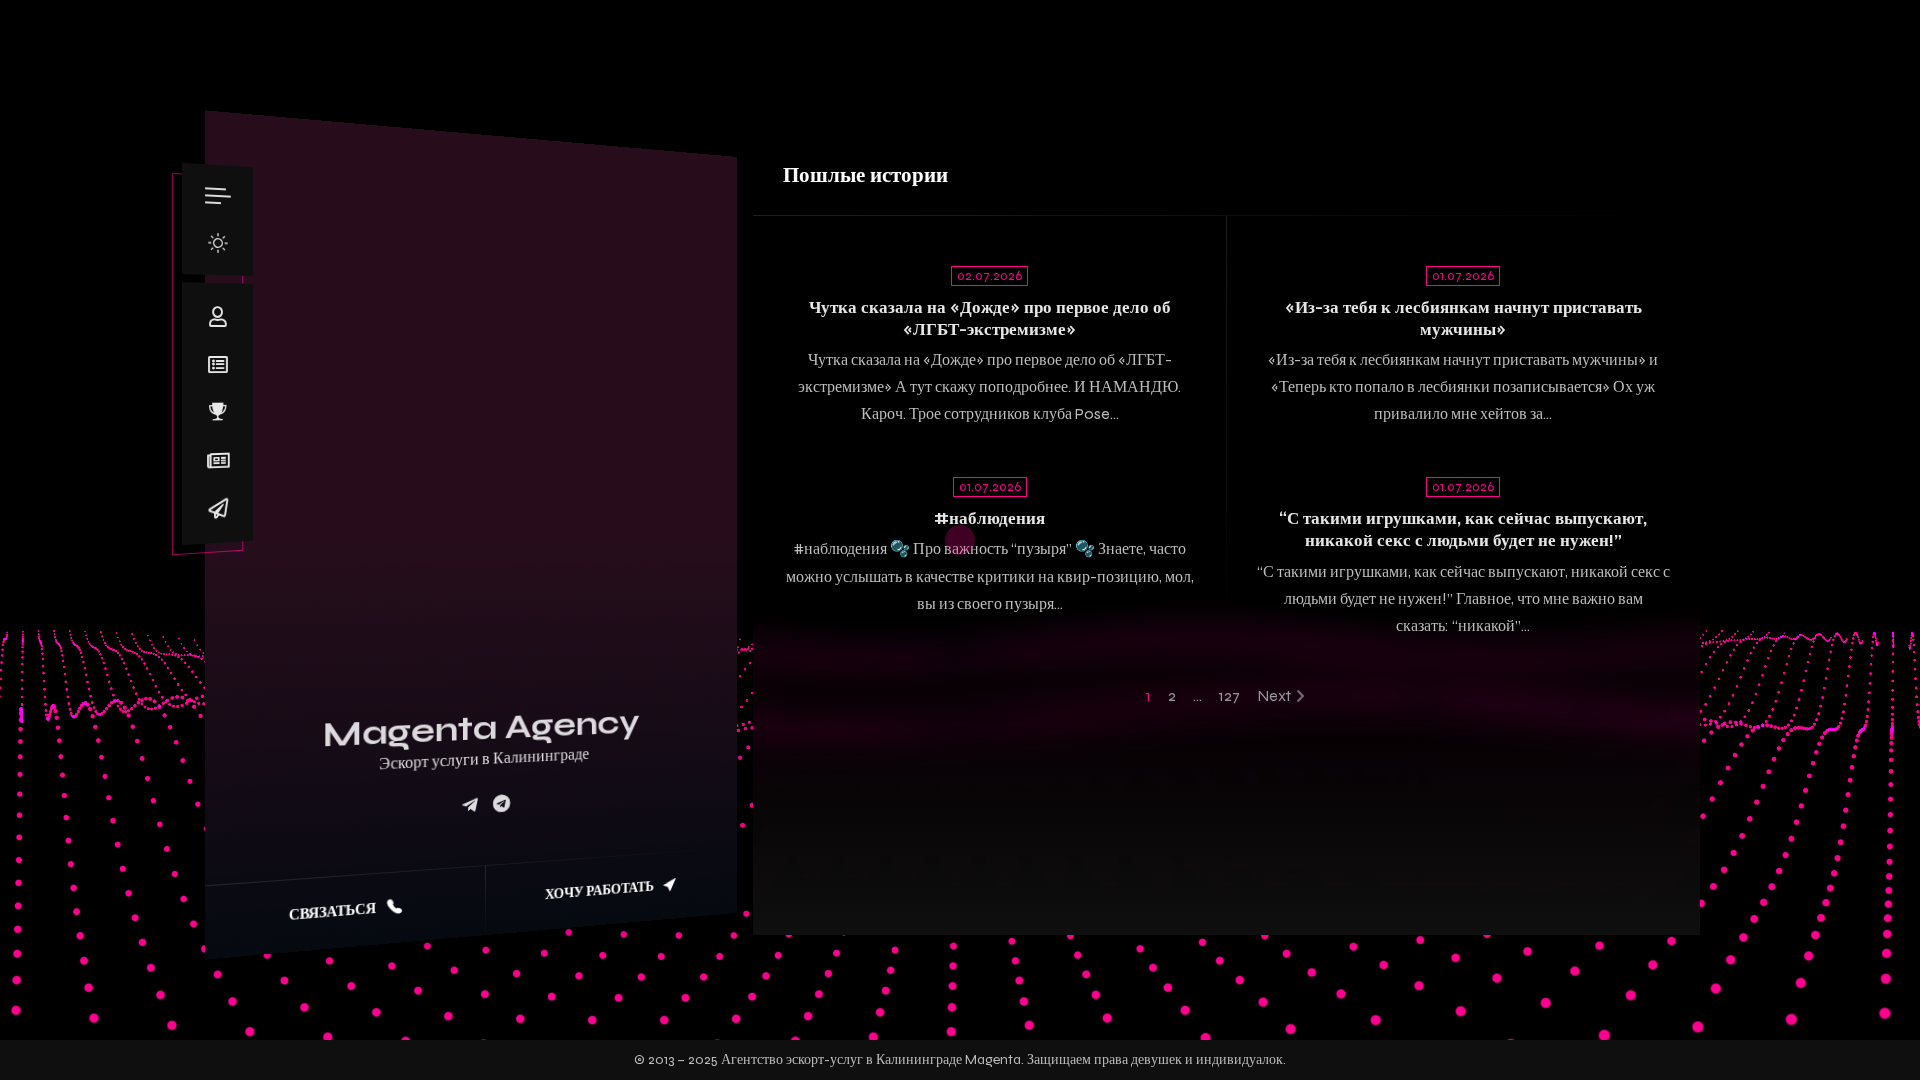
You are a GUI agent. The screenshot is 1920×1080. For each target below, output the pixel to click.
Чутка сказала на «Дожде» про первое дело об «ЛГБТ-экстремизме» (990, 318)
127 (1229, 695)
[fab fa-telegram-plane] (470, 805)
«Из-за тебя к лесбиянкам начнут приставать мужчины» (1463, 318)
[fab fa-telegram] (501, 803)
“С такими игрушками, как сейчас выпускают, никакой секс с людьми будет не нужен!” (1463, 529)
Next (1274, 695)
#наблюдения (989, 518)
